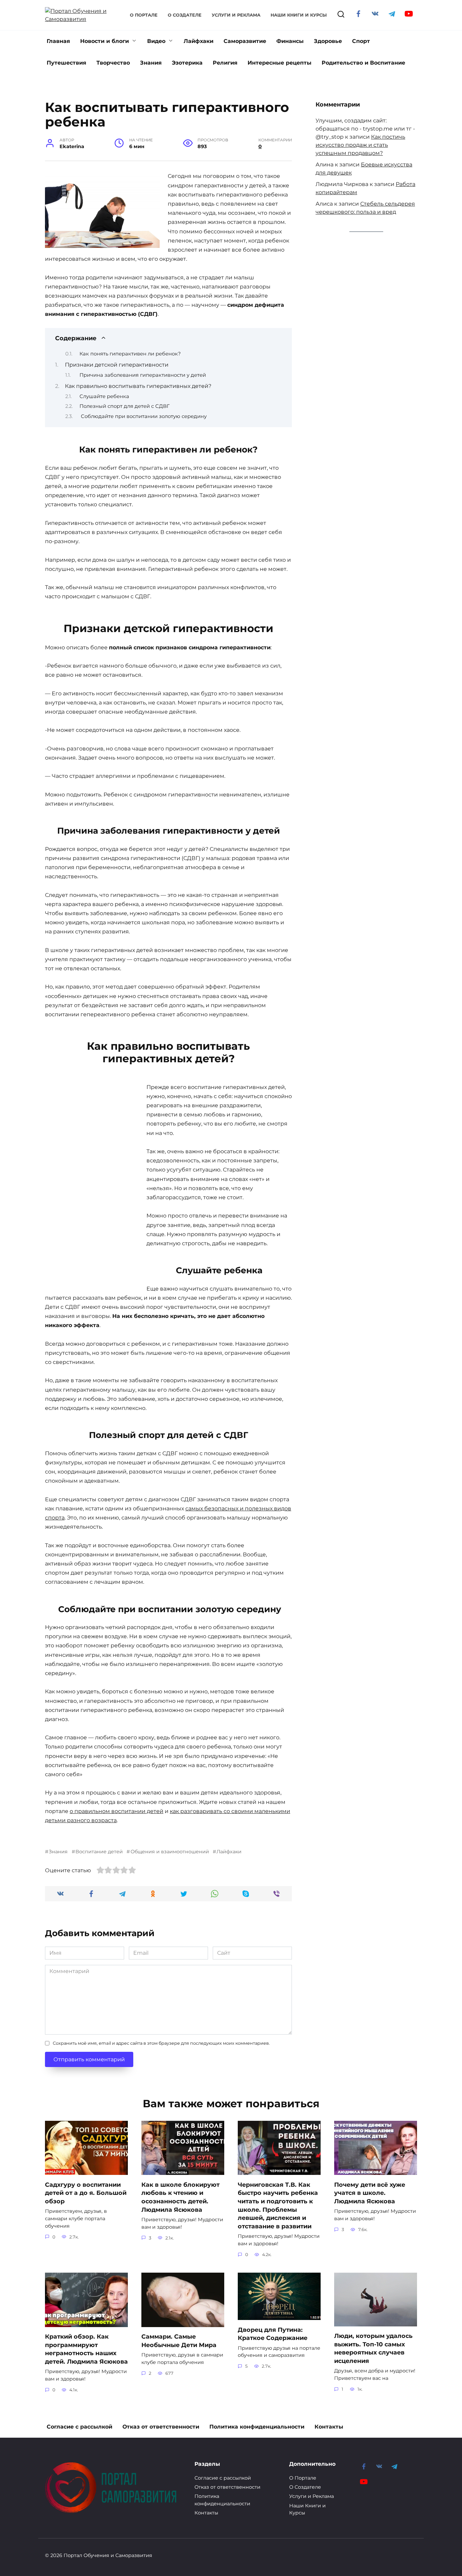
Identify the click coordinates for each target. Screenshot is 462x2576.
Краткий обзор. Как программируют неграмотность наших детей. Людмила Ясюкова (86, 2349)
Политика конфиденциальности (257, 2427)
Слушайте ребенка (104, 396)
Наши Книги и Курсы (299, 15)
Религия (225, 63)
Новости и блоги (105, 41)
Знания (151, 63)
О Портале (144, 15)
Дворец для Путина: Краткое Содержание (273, 2334)
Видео (156, 41)
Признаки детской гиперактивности (117, 365)
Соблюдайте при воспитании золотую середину (143, 416)
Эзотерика (187, 63)
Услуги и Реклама (236, 15)
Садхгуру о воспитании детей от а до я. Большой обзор (86, 2192)
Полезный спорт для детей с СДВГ (124, 406)
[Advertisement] (96, 1184)
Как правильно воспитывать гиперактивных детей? (138, 386)
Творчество (113, 63)
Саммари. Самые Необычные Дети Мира (179, 2341)
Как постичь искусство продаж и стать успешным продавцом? (360, 145)
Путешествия (66, 63)
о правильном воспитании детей (117, 1811)
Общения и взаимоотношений (170, 1852)
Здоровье (328, 41)
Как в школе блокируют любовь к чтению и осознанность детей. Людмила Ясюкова (180, 2197)
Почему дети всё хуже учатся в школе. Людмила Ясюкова (370, 2192)
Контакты (329, 2427)
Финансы (290, 41)
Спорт (361, 41)
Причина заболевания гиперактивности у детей (143, 375)
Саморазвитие (245, 41)
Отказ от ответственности (161, 2427)
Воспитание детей (99, 1852)
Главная (58, 41)
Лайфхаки (199, 41)
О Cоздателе (185, 15)
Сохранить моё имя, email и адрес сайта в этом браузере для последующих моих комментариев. (161, 2043)
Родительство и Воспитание (363, 63)
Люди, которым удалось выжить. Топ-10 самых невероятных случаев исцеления (373, 2348)
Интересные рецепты (280, 63)
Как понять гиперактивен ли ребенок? (130, 354)
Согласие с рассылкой (79, 2427)
